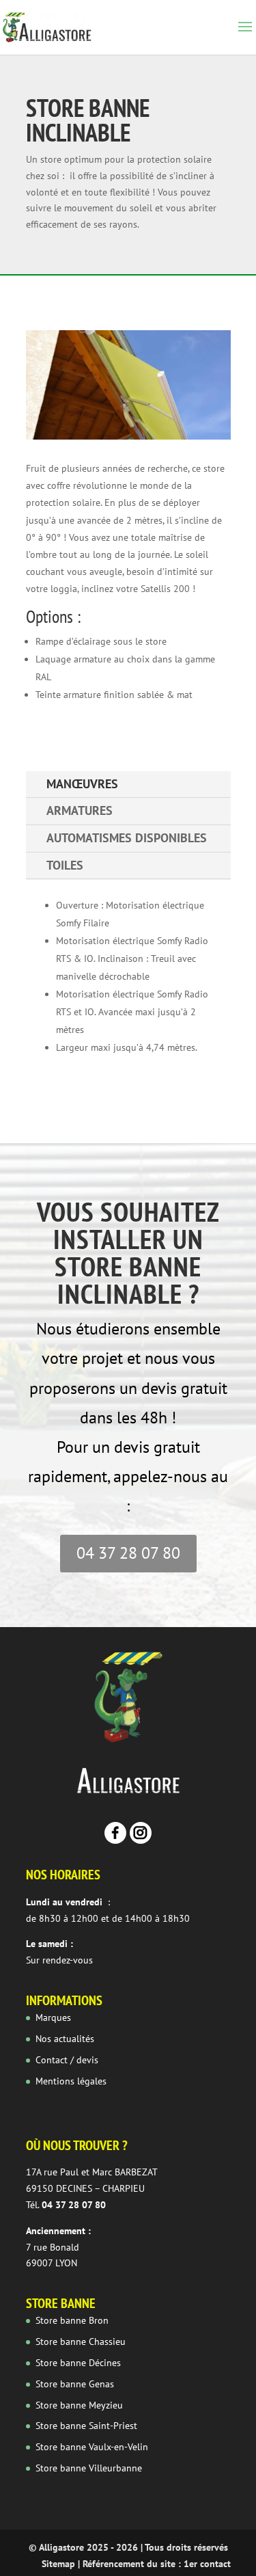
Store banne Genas (75, 2384)
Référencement (113, 2564)
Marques (53, 2017)
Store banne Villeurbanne (89, 2468)
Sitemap (58, 2564)
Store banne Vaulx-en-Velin (92, 2447)
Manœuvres (82, 784)
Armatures (80, 810)
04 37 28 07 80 (128, 1553)
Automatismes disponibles (127, 838)
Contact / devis (67, 2060)
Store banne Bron (72, 2320)
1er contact (207, 2564)
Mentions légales (71, 2081)
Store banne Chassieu (81, 2342)
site (168, 2564)
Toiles (65, 865)
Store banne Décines (78, 2363)
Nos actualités (65, 2039)
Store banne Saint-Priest (86, 2426)
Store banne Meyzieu (79, 2405)
